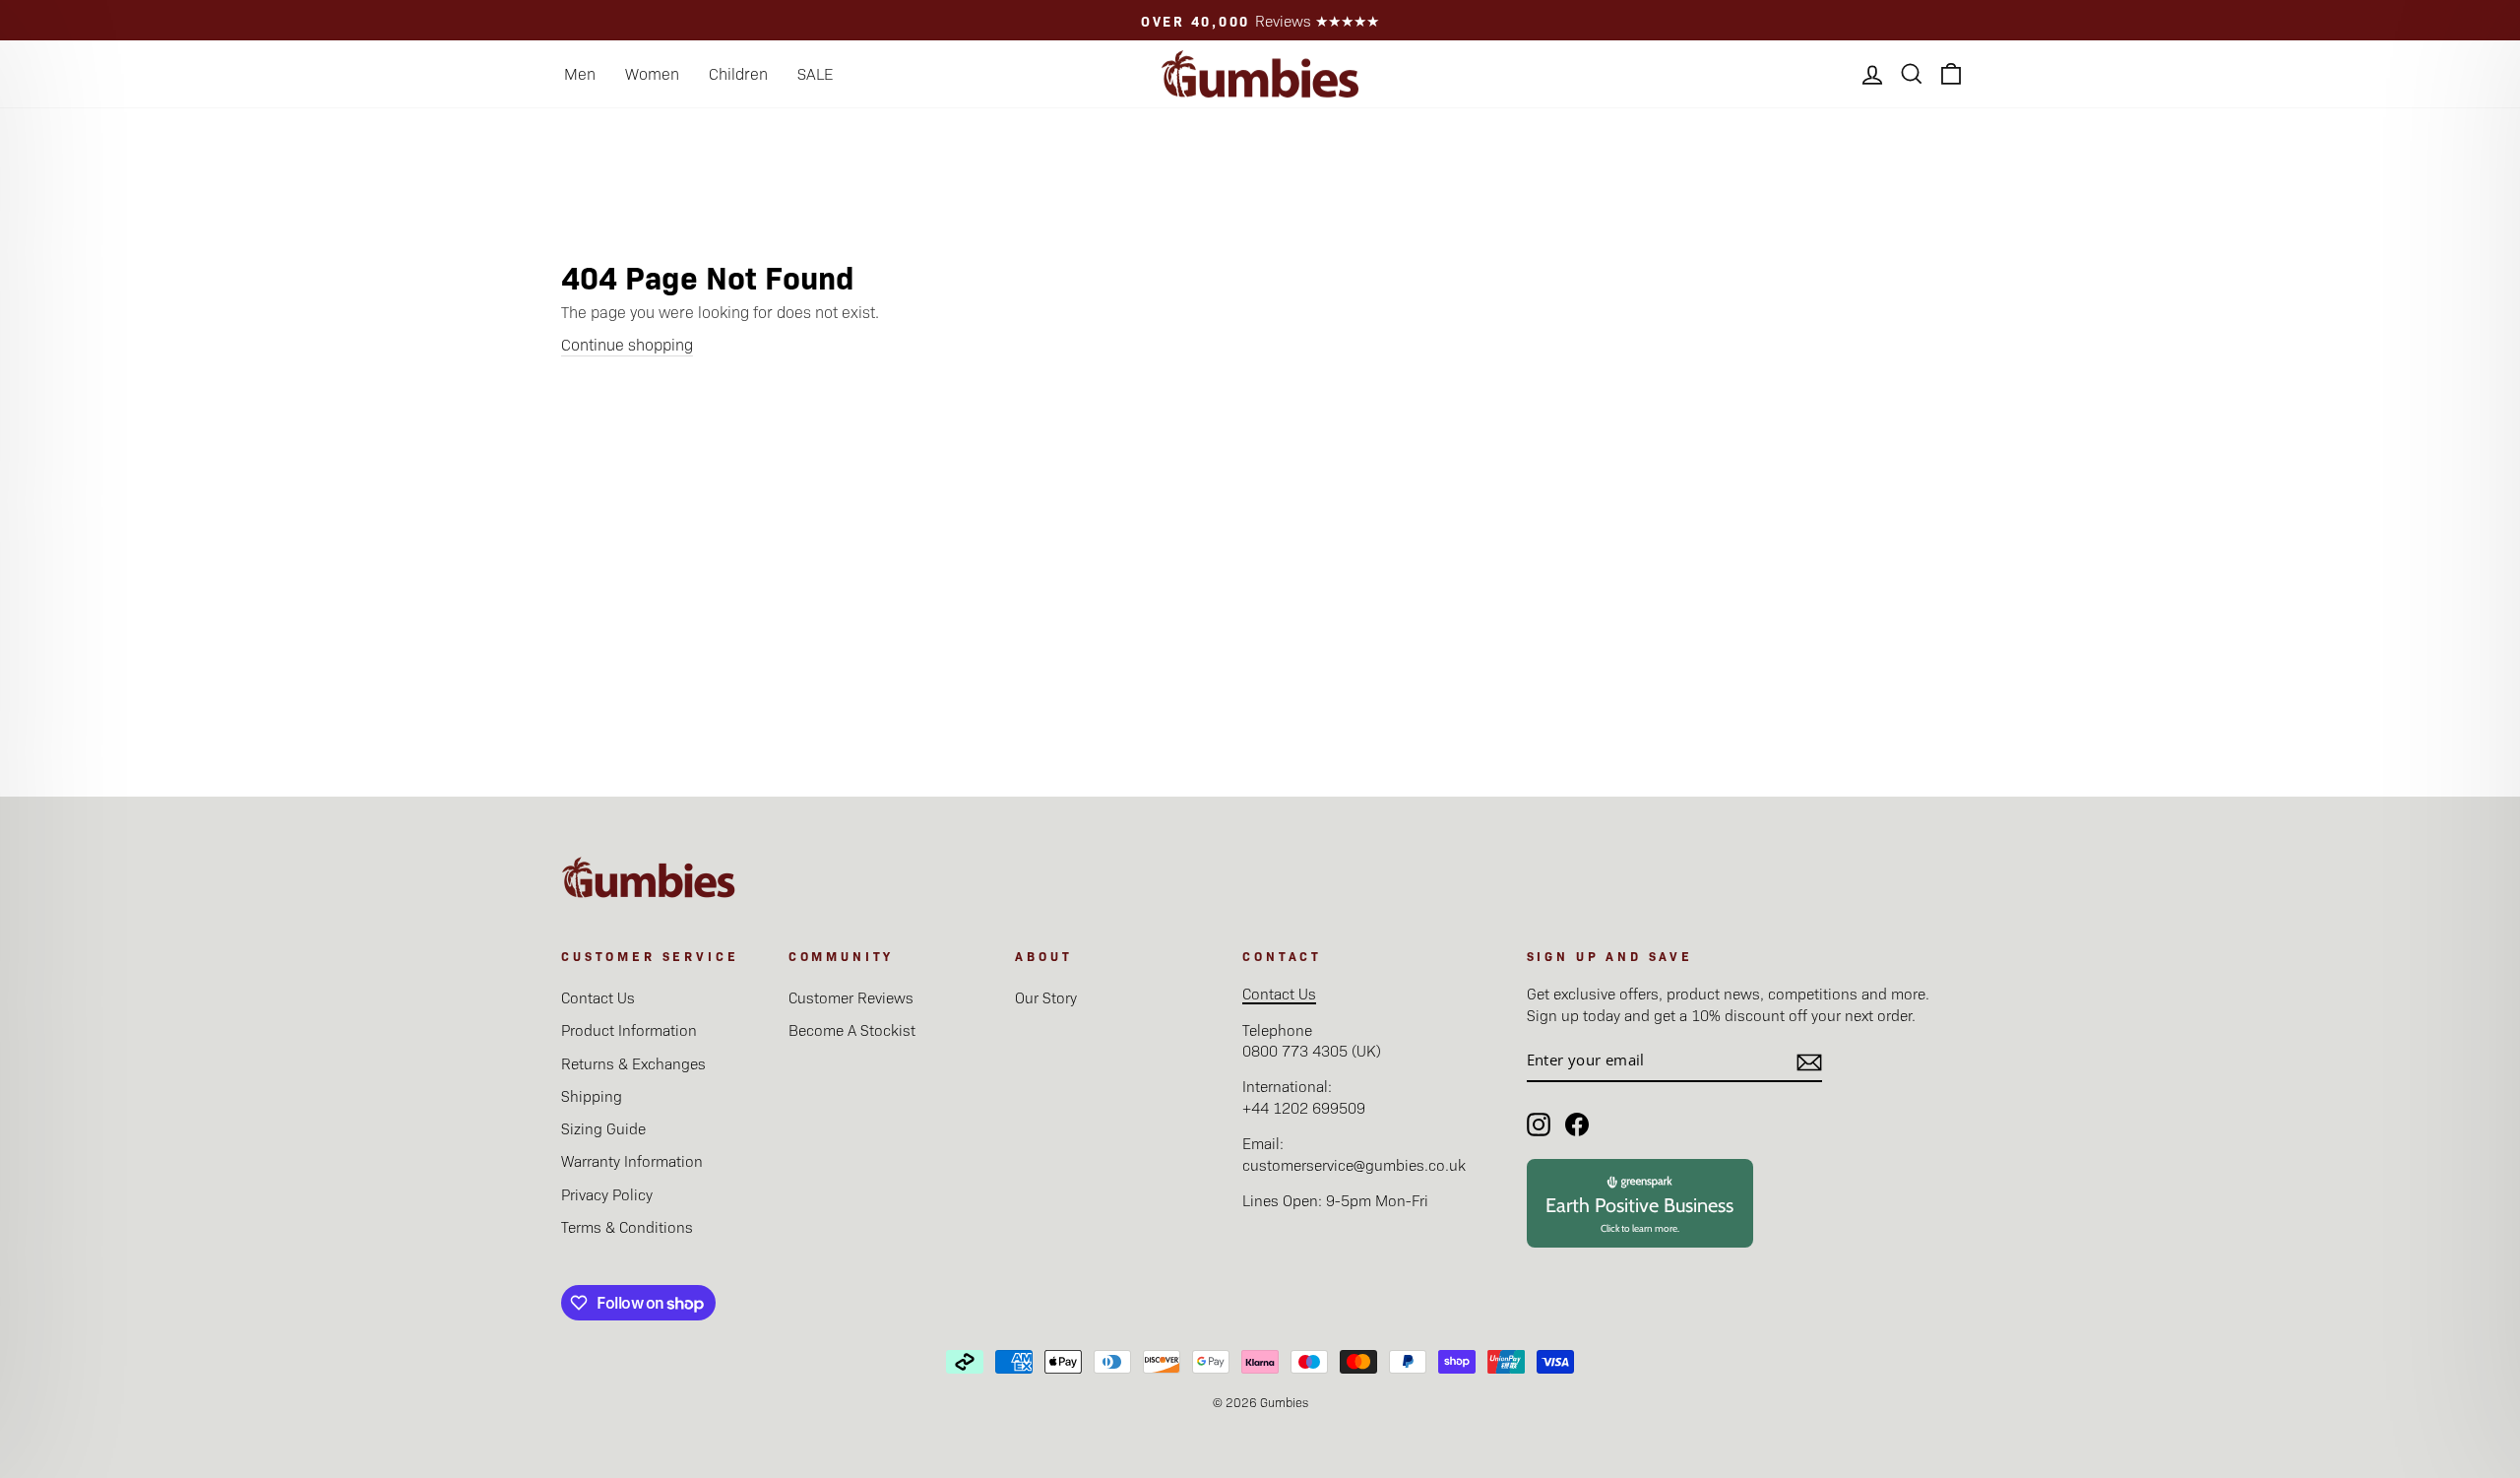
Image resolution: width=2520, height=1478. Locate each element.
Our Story (1046, 997)
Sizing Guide (603, 1128)
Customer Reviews (851, 997)
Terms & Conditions (627, 1226)
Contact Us (598, 997)
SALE (815, 73)
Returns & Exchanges (633, 1063)
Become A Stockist (852, 1029)
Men (580, 73)
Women (652, 73)
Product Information (629, 1029)
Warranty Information (632, 1160)
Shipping (592, 1095)
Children (738, 73)
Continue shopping (627, 344)
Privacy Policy (607, 1194)
